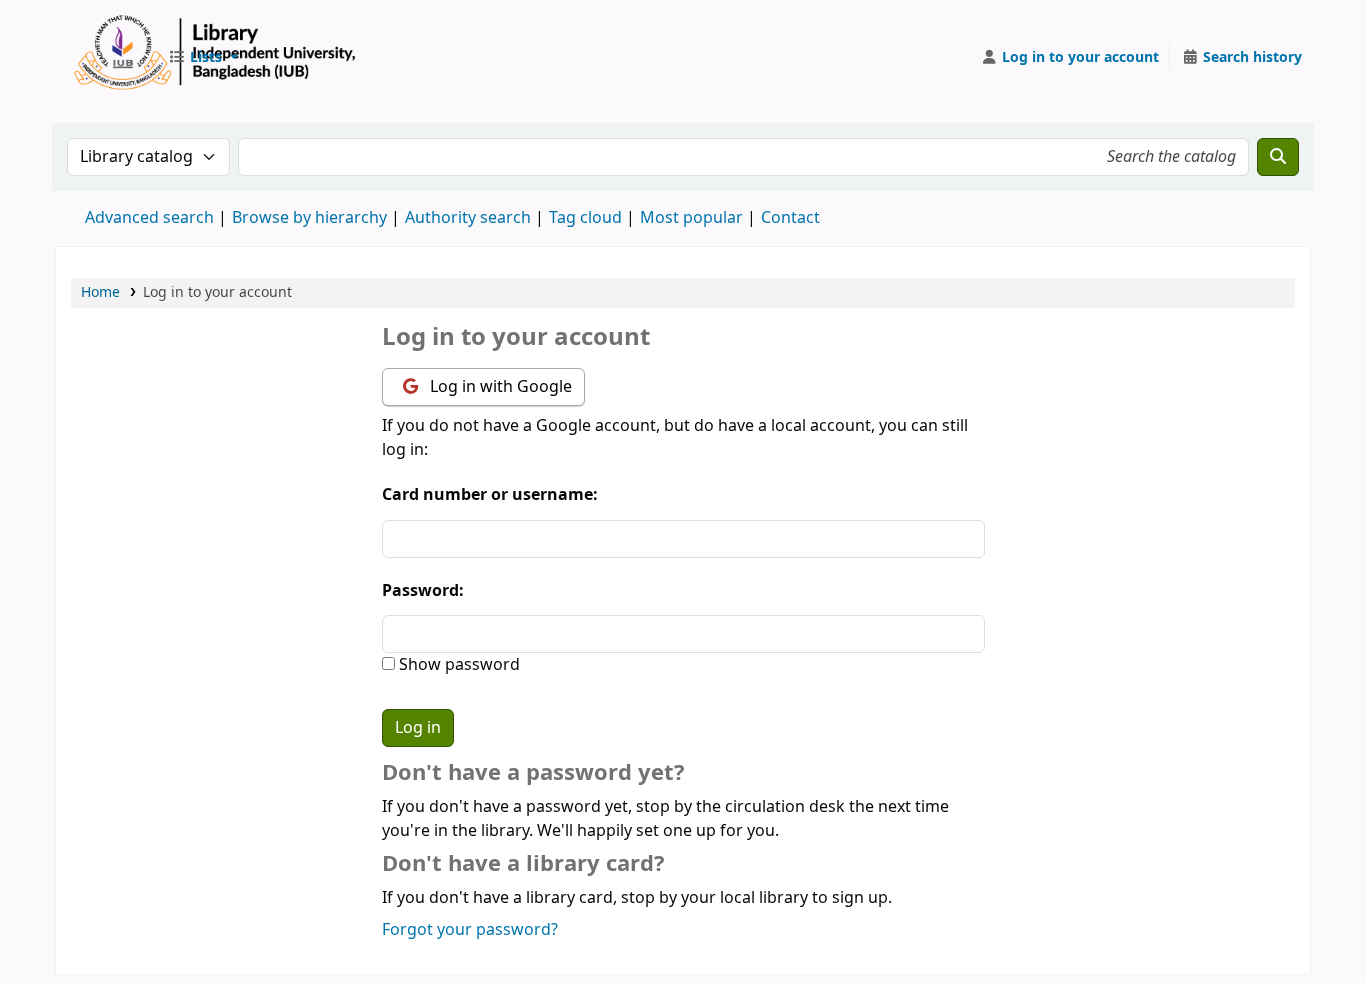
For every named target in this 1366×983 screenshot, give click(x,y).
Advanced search (149, 218)
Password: (423, 591)
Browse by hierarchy (309, 218)
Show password (457, 665)
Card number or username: (490, 495)
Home (100, 292)
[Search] (1278, 157)
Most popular (691, 218)
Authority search (468, 218)
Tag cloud (585, 218)
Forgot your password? (470, 930)
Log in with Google (499, 387)
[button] (203, 58)
